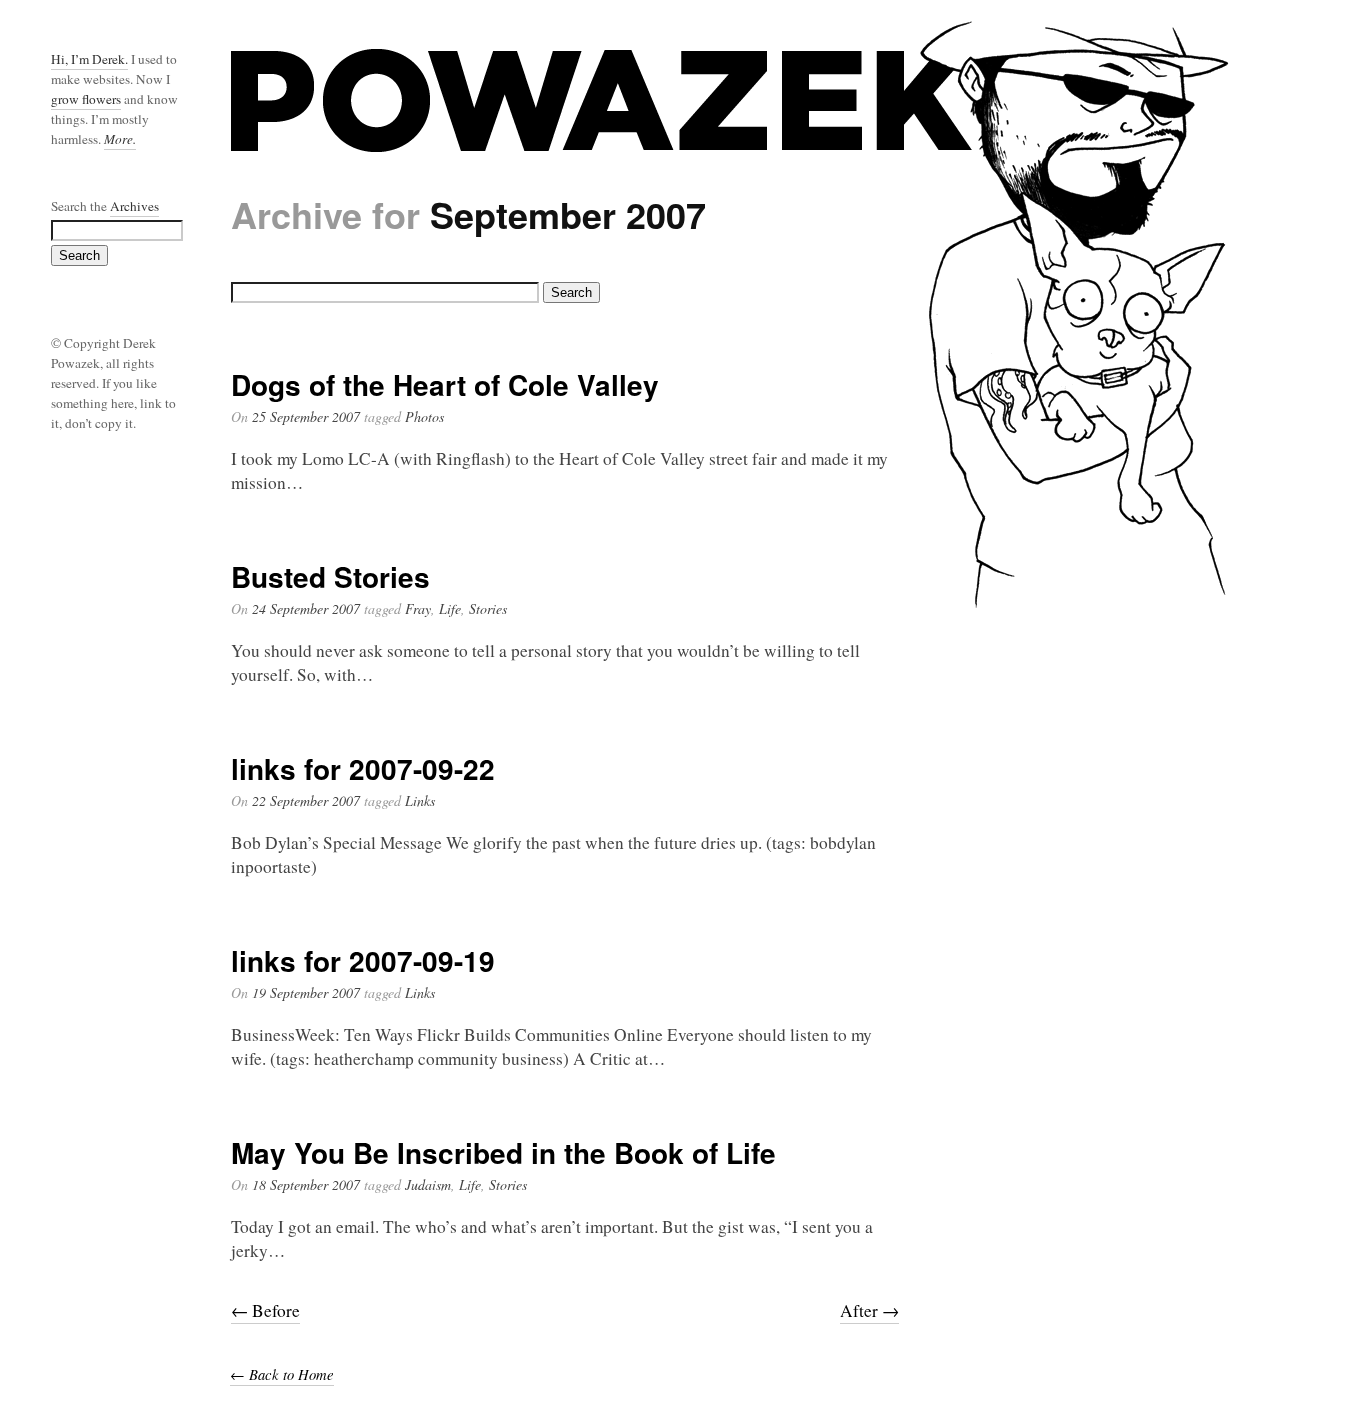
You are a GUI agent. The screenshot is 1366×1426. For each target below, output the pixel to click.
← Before (265, 1310)
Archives (134, 206)
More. (120, 139)
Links (420, 800)
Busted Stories (330, 576)
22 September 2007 (306, 800)
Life (450, 608)
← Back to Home (282, 1374)
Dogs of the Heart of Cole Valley (445, 384)
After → (869, 1310)
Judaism (428, 1184)
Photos (424, 416)
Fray (418, 608)
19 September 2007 (306, 992)
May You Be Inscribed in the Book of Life (503, 1152)
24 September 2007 (306, 608)
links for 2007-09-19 (363, 960)
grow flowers (86, 99)
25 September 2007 (306, 416)
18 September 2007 (306, 1184)
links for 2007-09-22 (363, 768)
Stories (488, 608)
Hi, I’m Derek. (89, 59)
